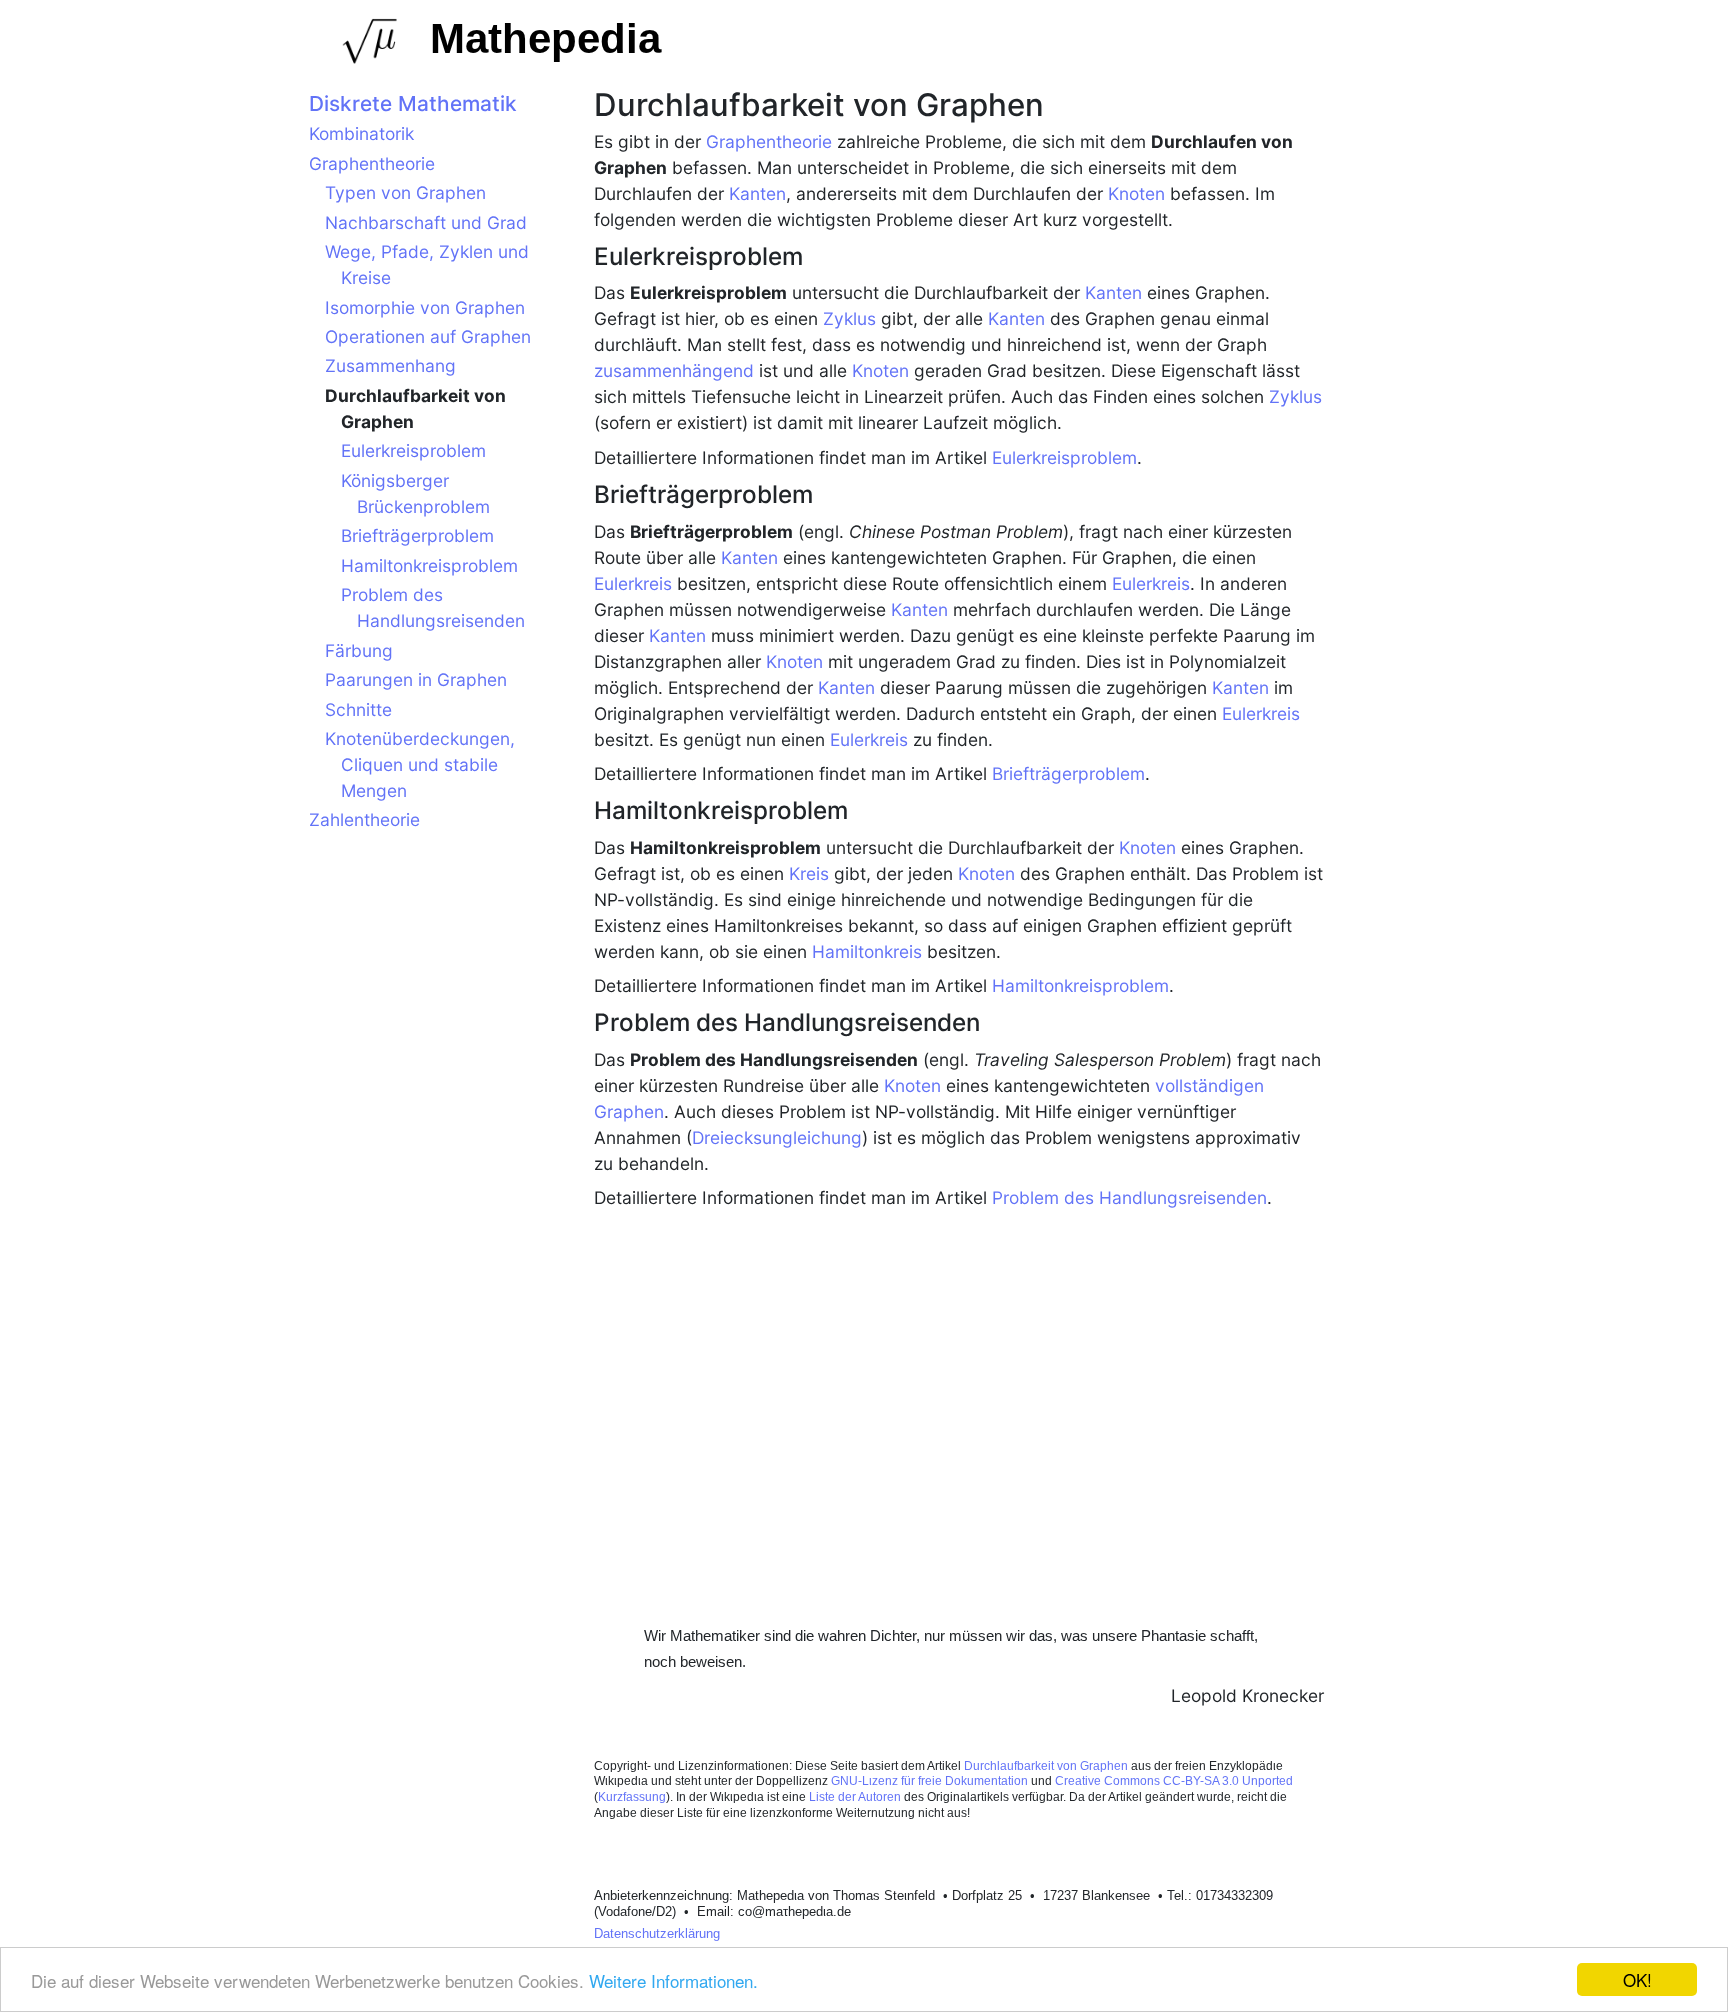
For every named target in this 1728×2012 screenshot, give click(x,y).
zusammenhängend (674, 370)
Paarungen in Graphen (416, 679)
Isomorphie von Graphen (425, 307)
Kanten (757, 193)
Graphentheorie (769, 141)
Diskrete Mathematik (413, 103)
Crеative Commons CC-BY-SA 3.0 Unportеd (1174, 1781)
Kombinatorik (361, 133)
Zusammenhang (390, 365)
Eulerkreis (633, 583)
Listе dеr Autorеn (856, 1797)
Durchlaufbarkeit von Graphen (1047, 1766)
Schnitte (358, 709)
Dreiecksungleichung (777, 1137)
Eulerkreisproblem (1064, 457)
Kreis (809, 873)
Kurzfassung (632, 1797)
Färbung (359, 650)
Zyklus (849, 318)
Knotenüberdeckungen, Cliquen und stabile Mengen (420, 764)
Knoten (1136, 193)
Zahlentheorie (364, 819)
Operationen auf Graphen (428, 336)
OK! (1637, 1979)
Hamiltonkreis (867, 951)
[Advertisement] (959, 1387)
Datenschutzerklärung (657, 1933)
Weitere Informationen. (673, 1980)
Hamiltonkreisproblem (1080, 985)
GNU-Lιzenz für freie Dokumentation (929, 1781)
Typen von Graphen (405, 192)
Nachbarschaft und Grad (426, 222)
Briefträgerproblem (1068, 773)
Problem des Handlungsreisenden (1129, 1197)
